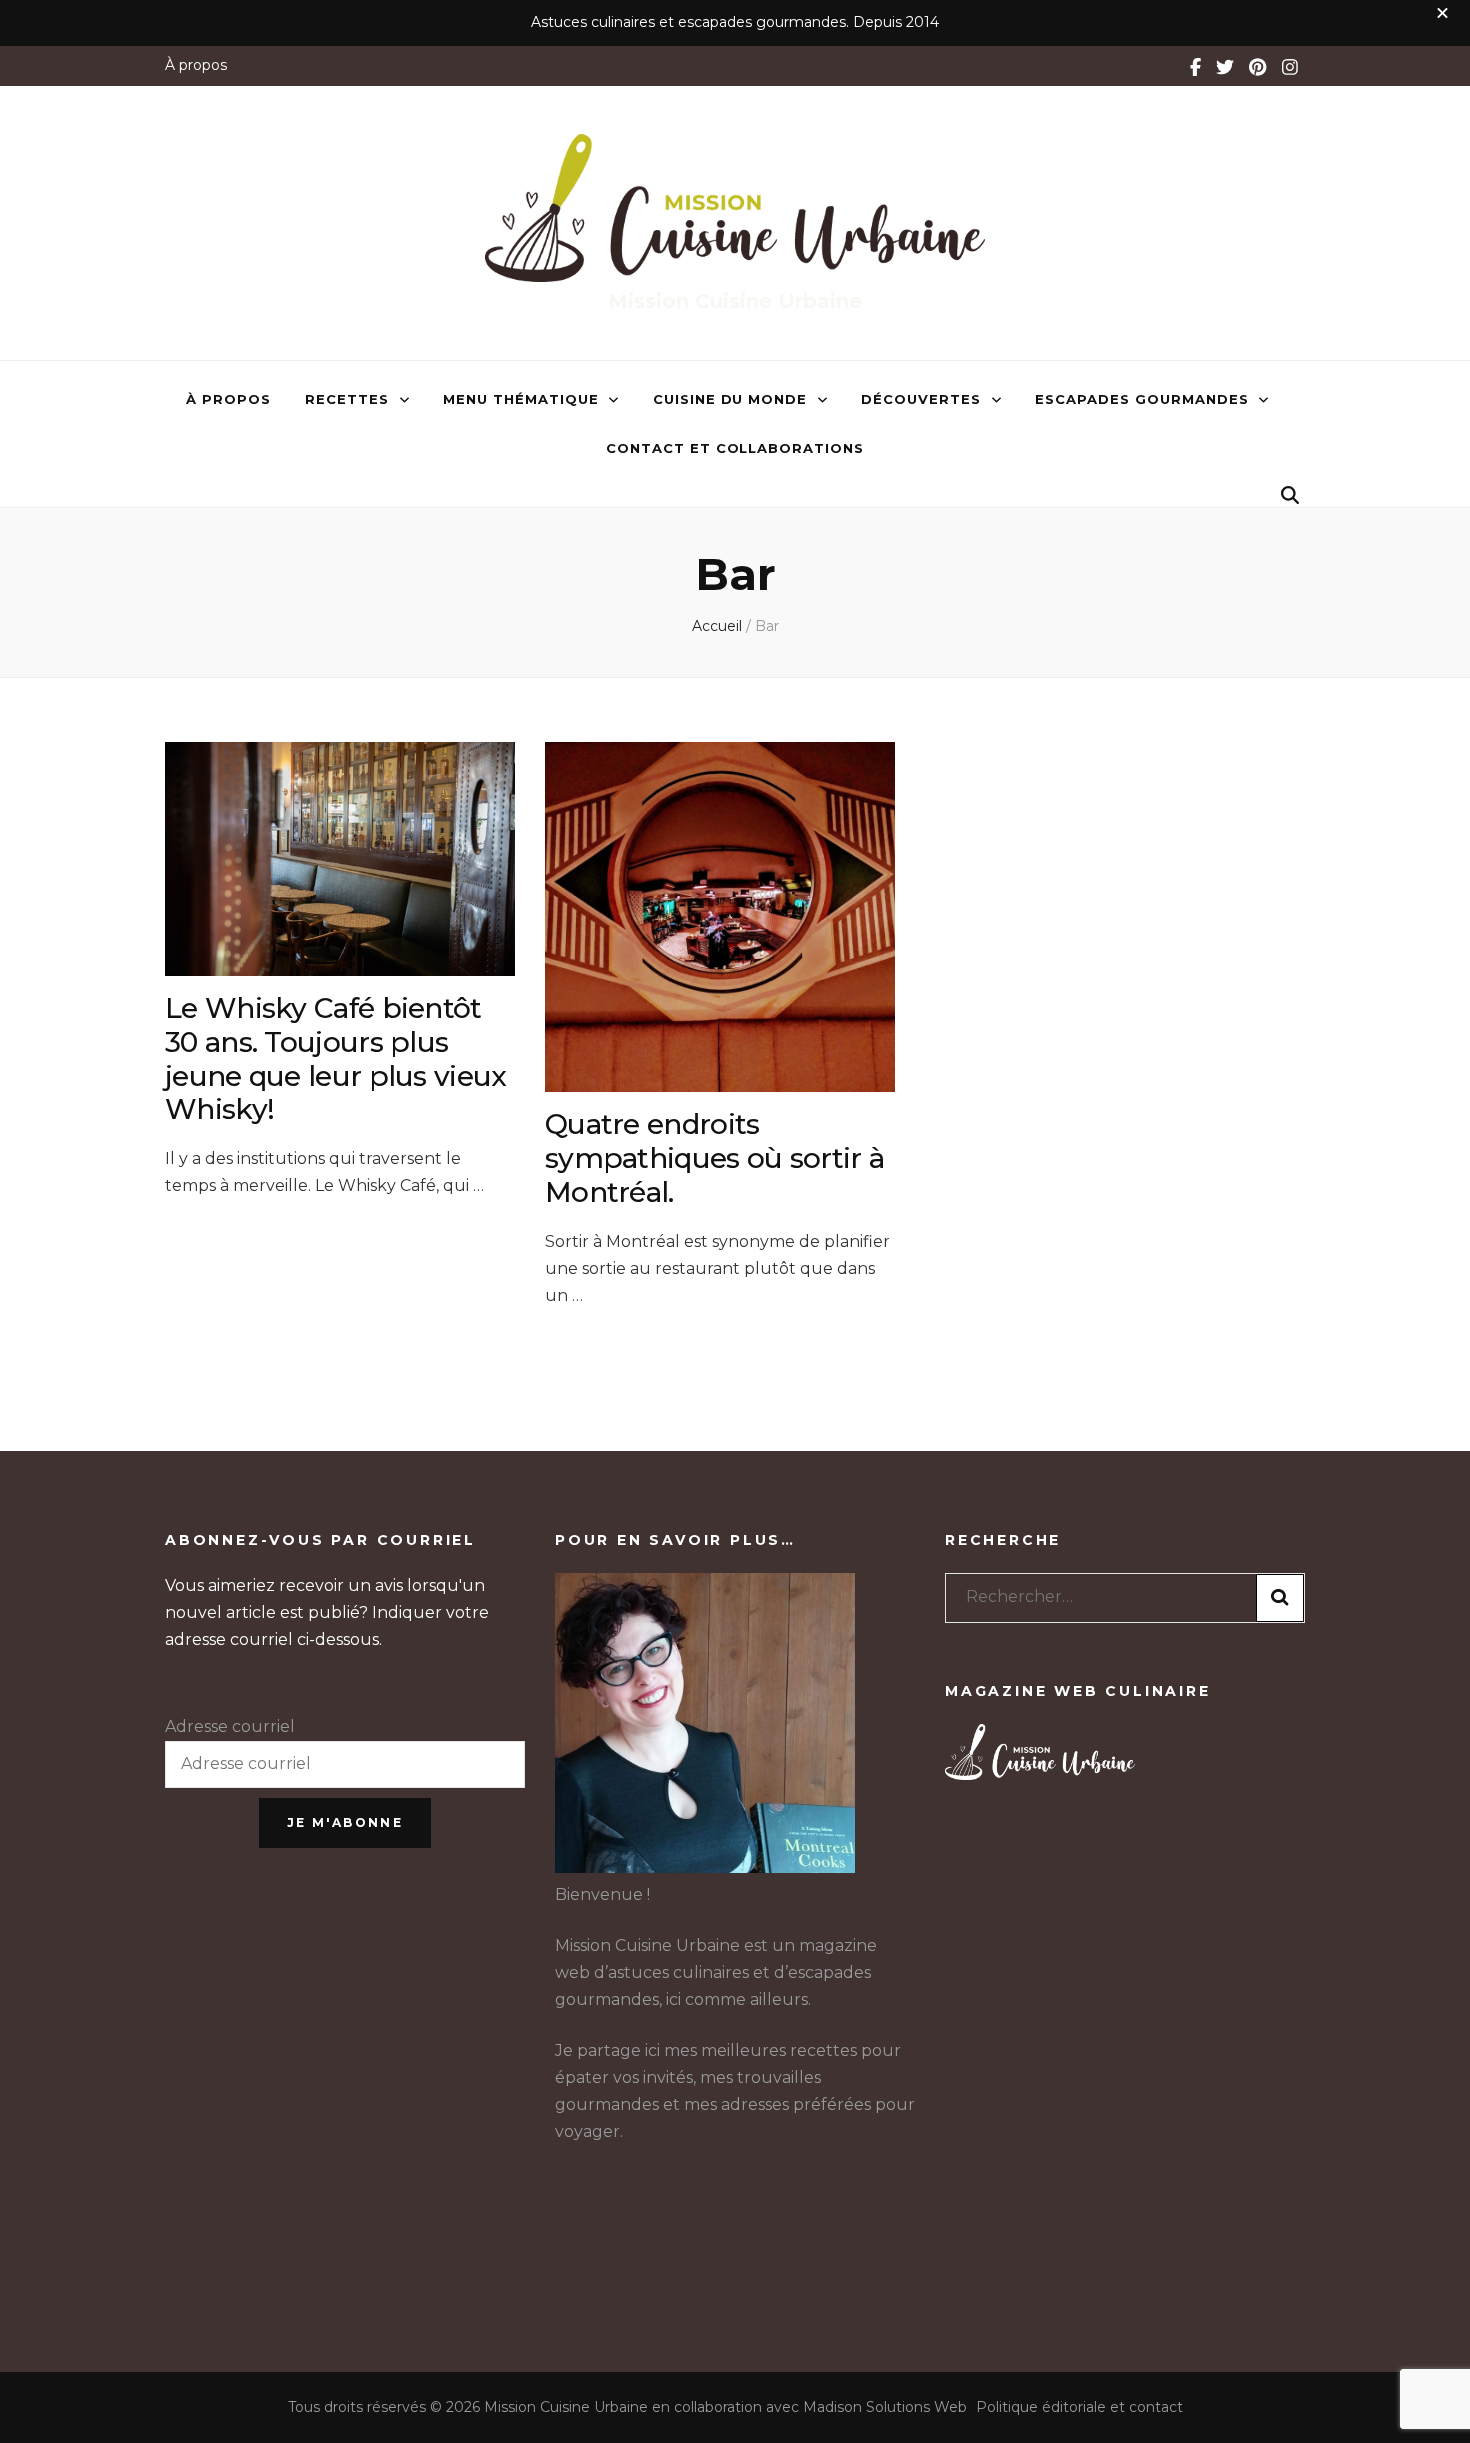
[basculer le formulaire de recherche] (1290, 495)
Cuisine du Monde (730, 399)
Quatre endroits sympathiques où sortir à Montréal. (714, 1158)
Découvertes (921, 399)
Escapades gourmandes (1142, 399)
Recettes (347, 399)
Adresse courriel (230, 1726)
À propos (196, 65)
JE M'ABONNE (345, 1822)
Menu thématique (521, 399)
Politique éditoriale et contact (1079, 2407)
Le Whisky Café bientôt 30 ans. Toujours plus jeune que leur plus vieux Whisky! (336, 1059)
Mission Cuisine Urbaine (735, 301)
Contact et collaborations (735, 448)
